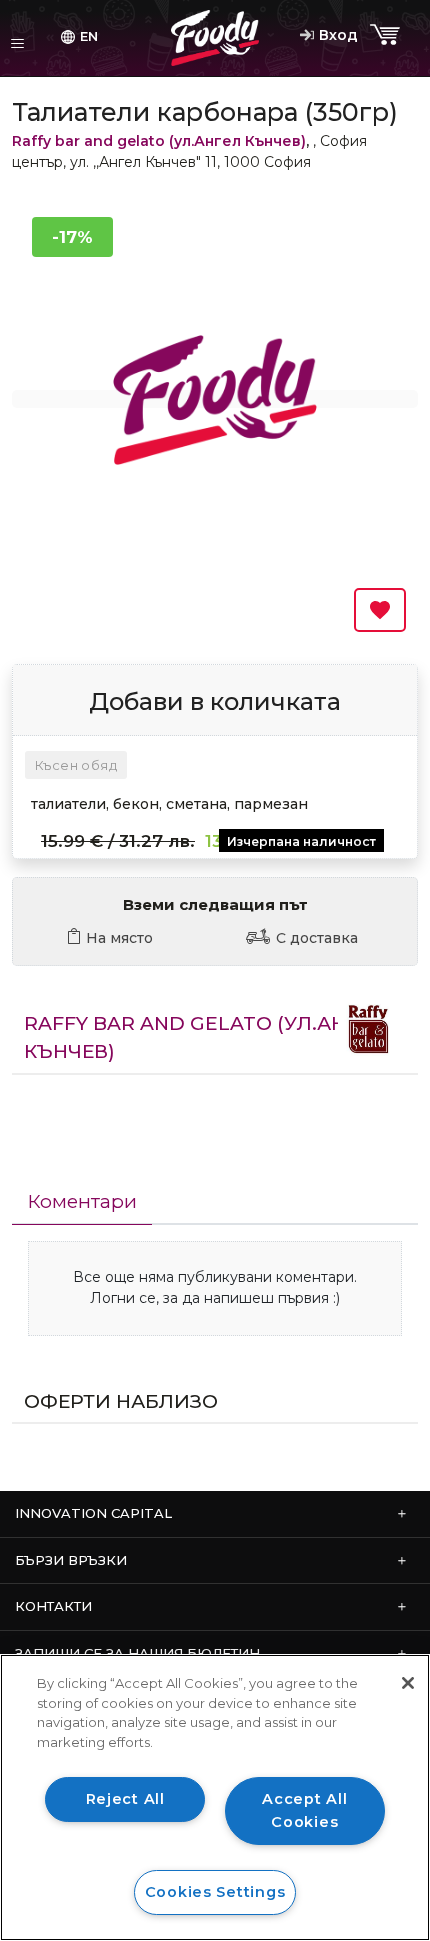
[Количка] (387, 35)
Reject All (125, 1799)
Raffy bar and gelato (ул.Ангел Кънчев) (159, 141)
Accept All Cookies (304, 1810)
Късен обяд (76, 765)
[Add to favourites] (380, 610)
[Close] (408, 1683)
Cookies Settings (215, 1892)
